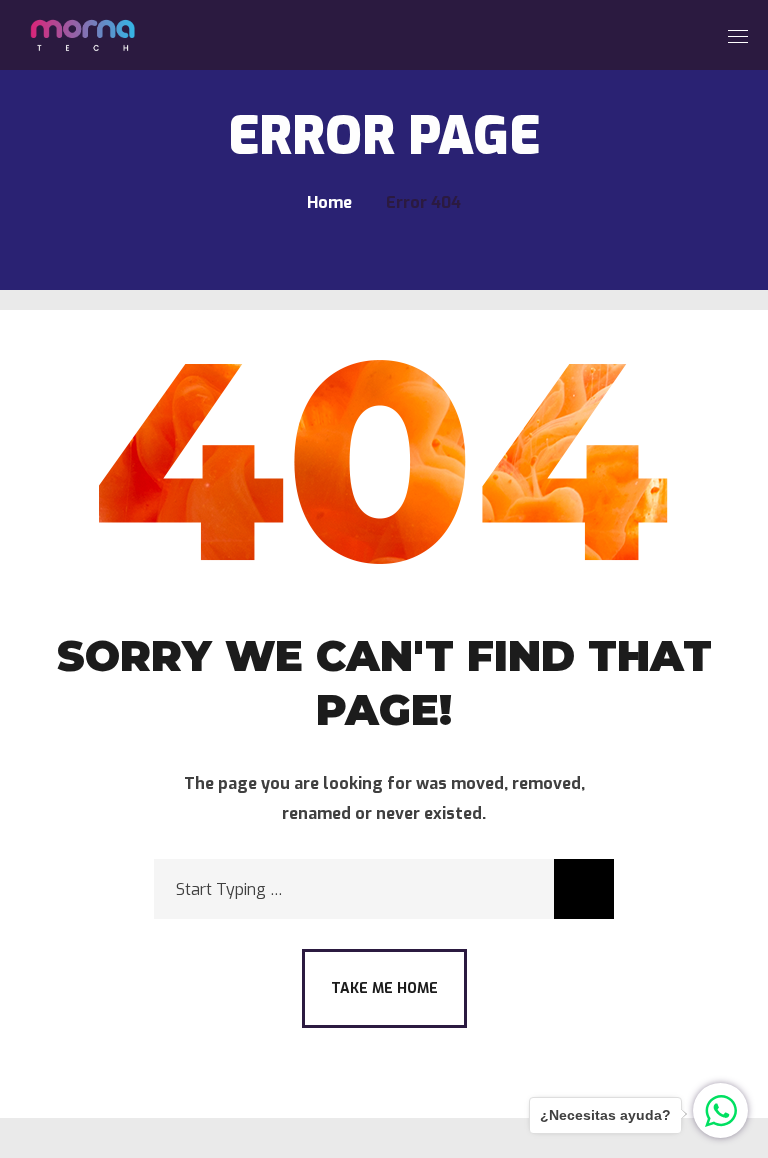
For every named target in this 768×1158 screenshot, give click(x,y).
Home (329, 202)
